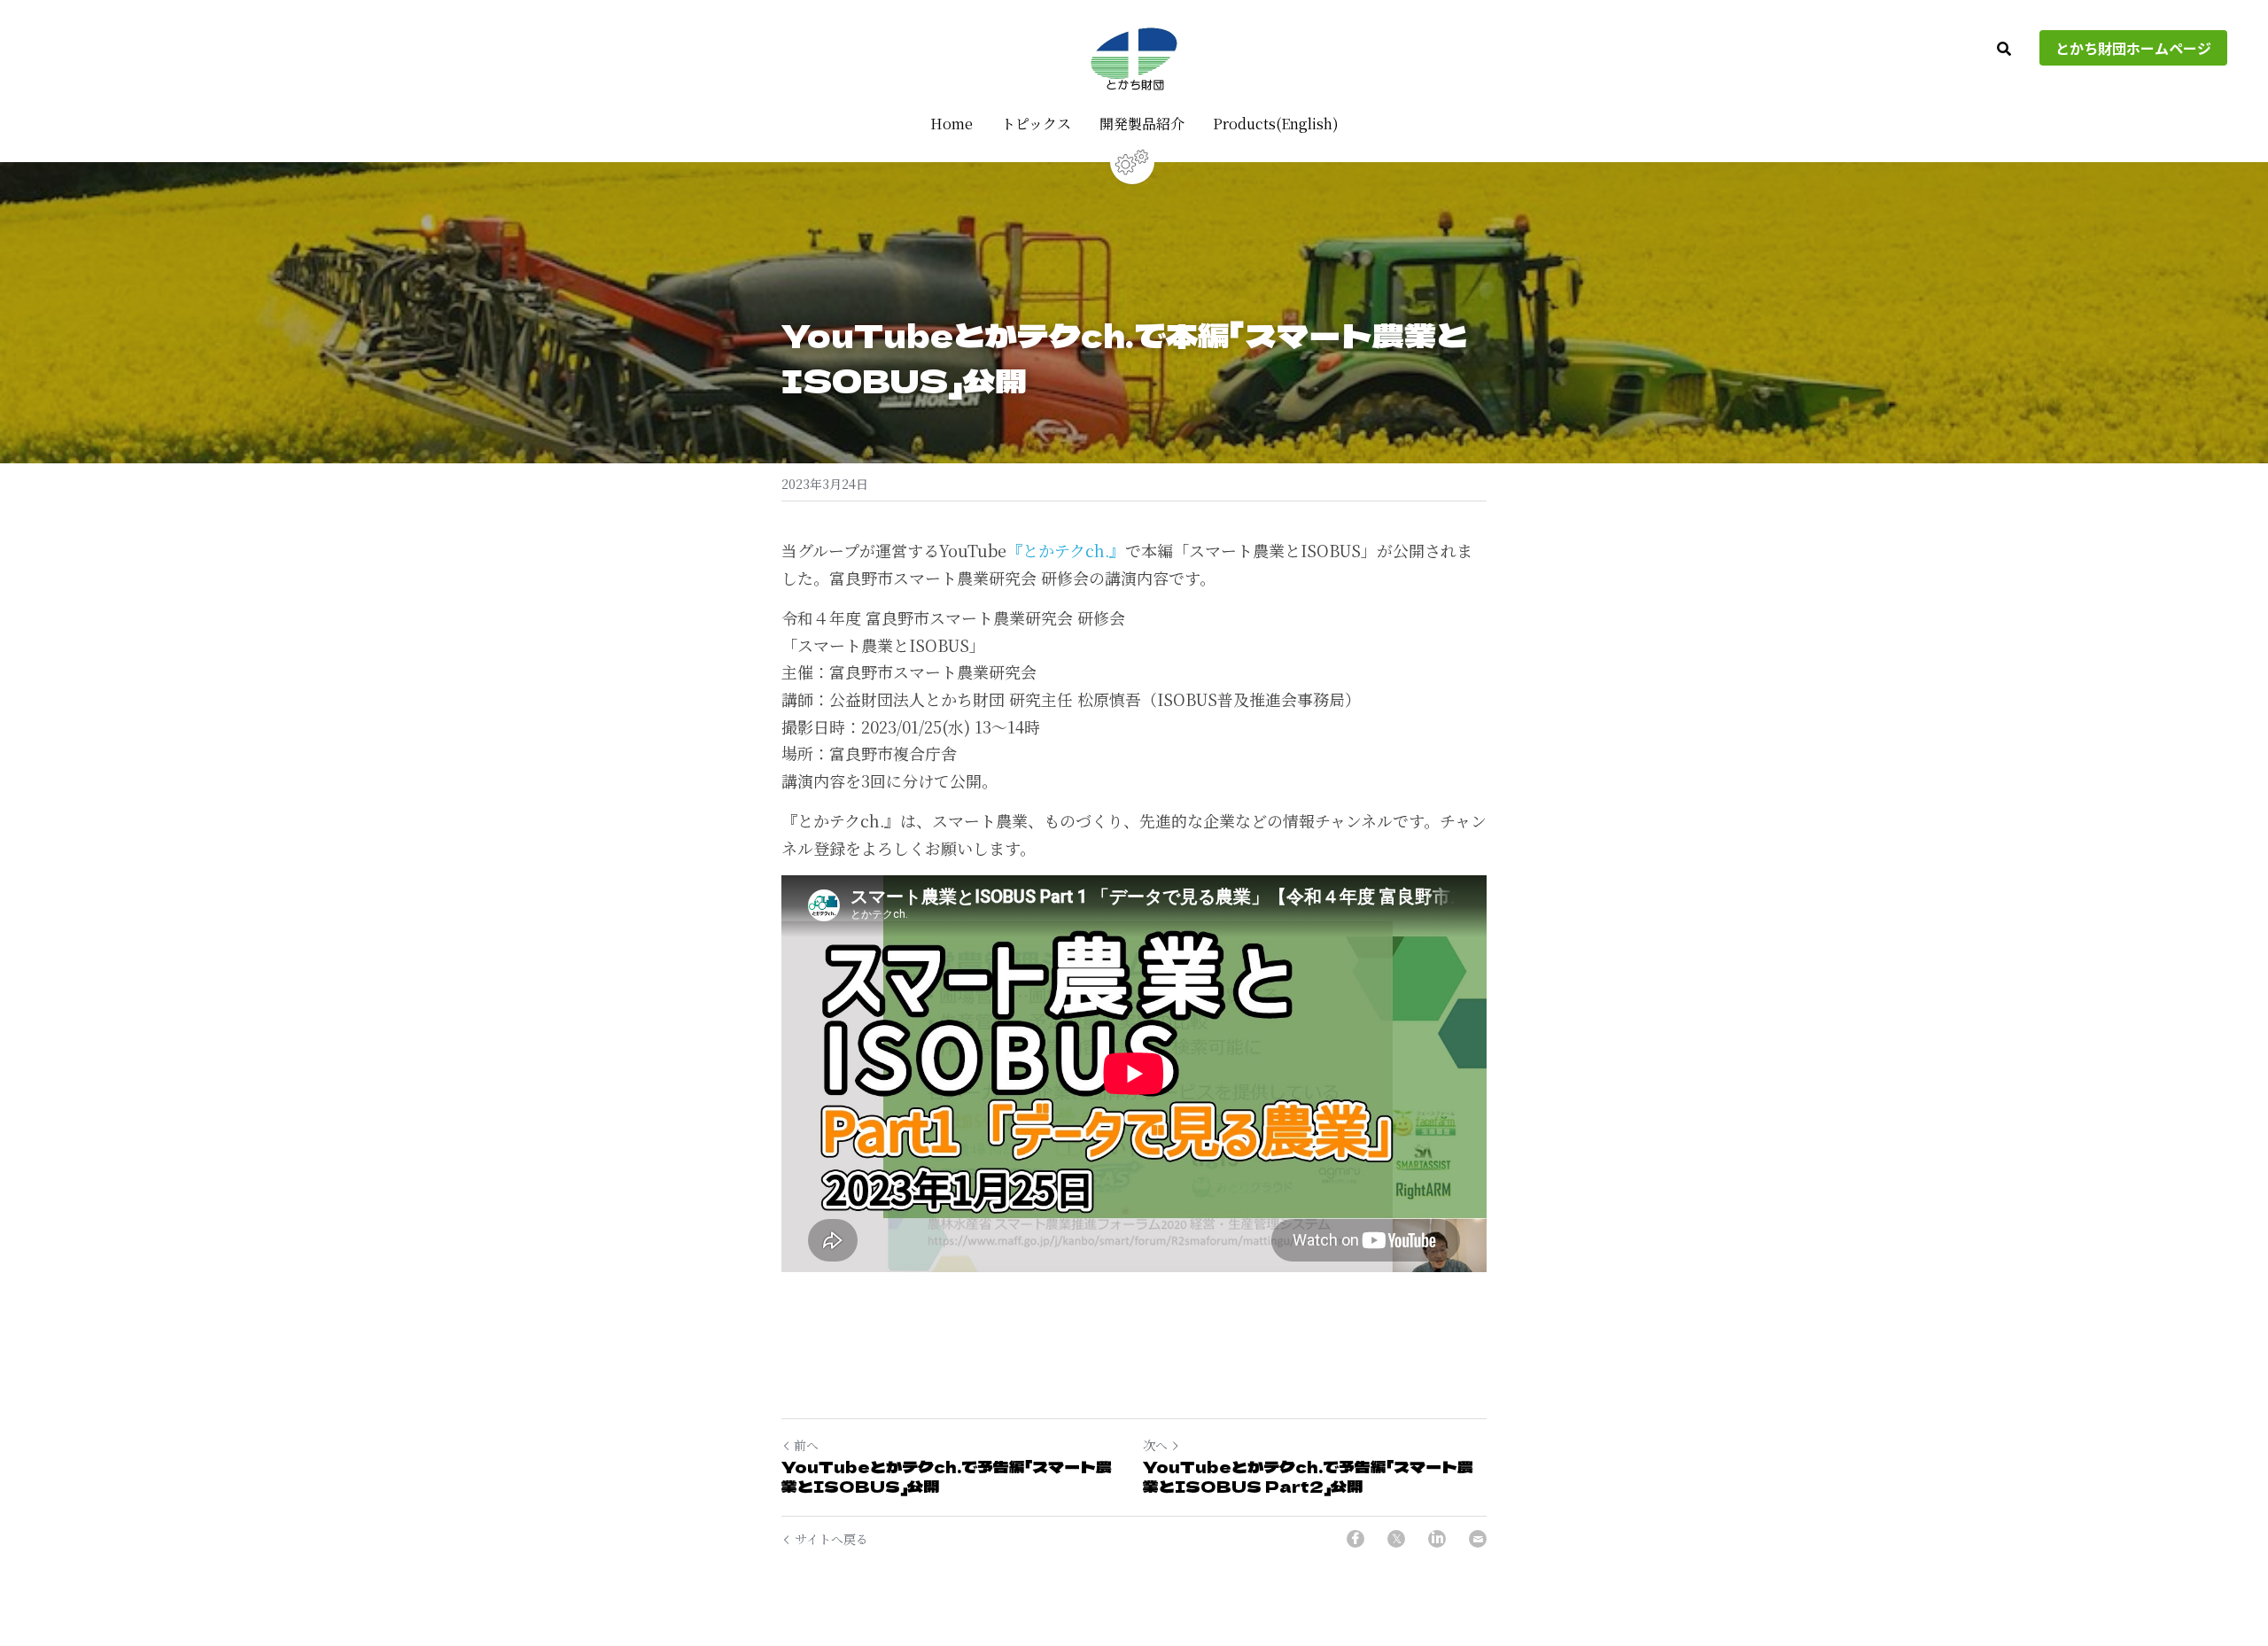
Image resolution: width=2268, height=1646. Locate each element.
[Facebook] (1355, 1539)
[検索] (2004, 49)
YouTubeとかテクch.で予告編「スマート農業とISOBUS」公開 (947, 1476)
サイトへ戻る (831, 1539)
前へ (806, 1445)
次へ (1155, 1445)
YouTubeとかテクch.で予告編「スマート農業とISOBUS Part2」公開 (1308, 1476)
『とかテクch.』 (1066, 550)
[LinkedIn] (1437, 1539)
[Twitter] (1396, 1539)
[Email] (1478, 1539)
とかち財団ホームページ (2133, 48)
